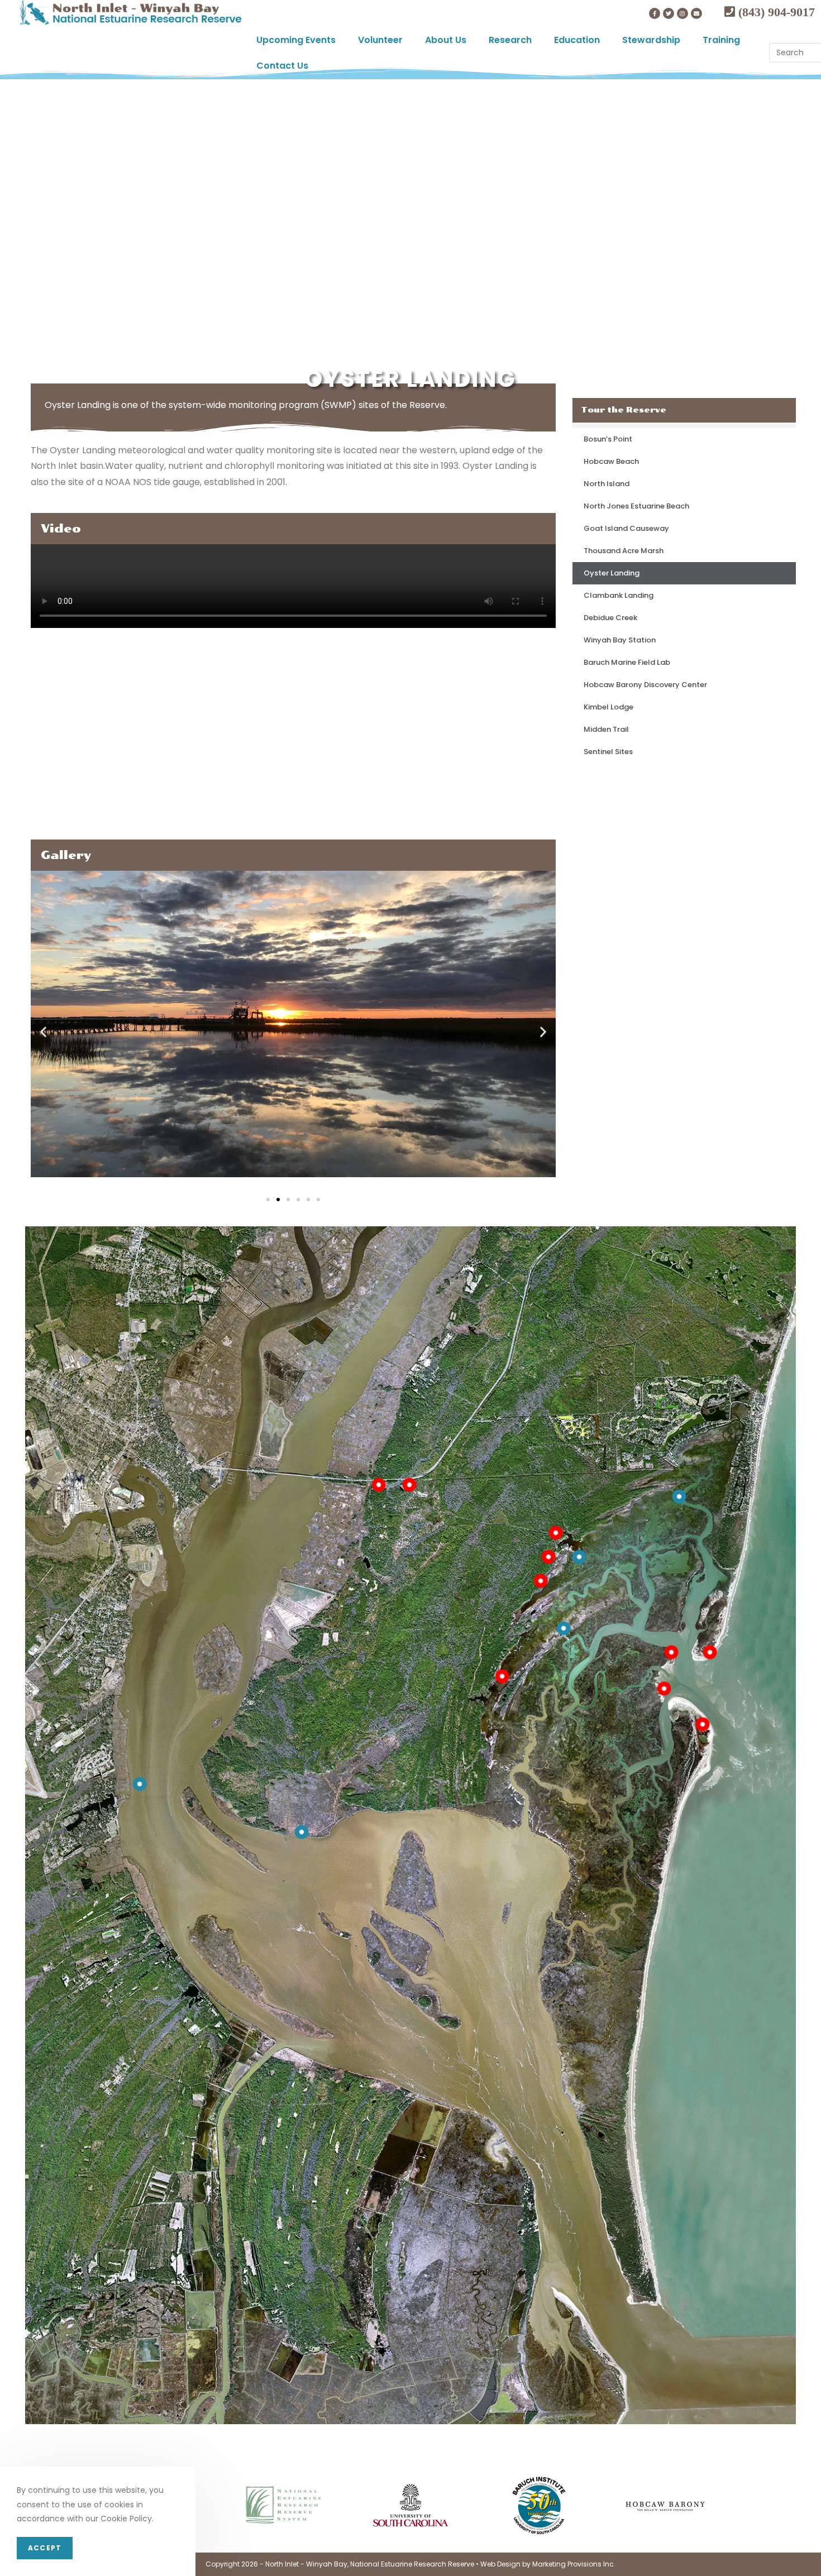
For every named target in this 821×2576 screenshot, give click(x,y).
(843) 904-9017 (775, 12)
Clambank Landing (619, 595)
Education (577, 40)
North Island (607, 484)
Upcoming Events (296, 40)
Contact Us (282, 66)
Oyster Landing (612, 573)
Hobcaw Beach (611, 461)
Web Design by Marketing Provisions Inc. (548, 2564)
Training (721, 40)
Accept (45, 2548)
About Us (446, 40)
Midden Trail (606, 729)
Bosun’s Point (608, 439)
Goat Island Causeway (626, 528)
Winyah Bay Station (620, 640)
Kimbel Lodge (608, 707)
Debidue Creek (610, 618)
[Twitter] (669, 13)
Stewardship (651, 40)
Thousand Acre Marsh (624, 551)
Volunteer (380, 40)
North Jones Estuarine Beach (636, 506)
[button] (268, 1200)
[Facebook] (655, 13)
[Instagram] (682, 13)
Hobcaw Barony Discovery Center (645, 685)
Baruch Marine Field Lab (627, 662)
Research (510, 40)
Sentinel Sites (608, 752)
